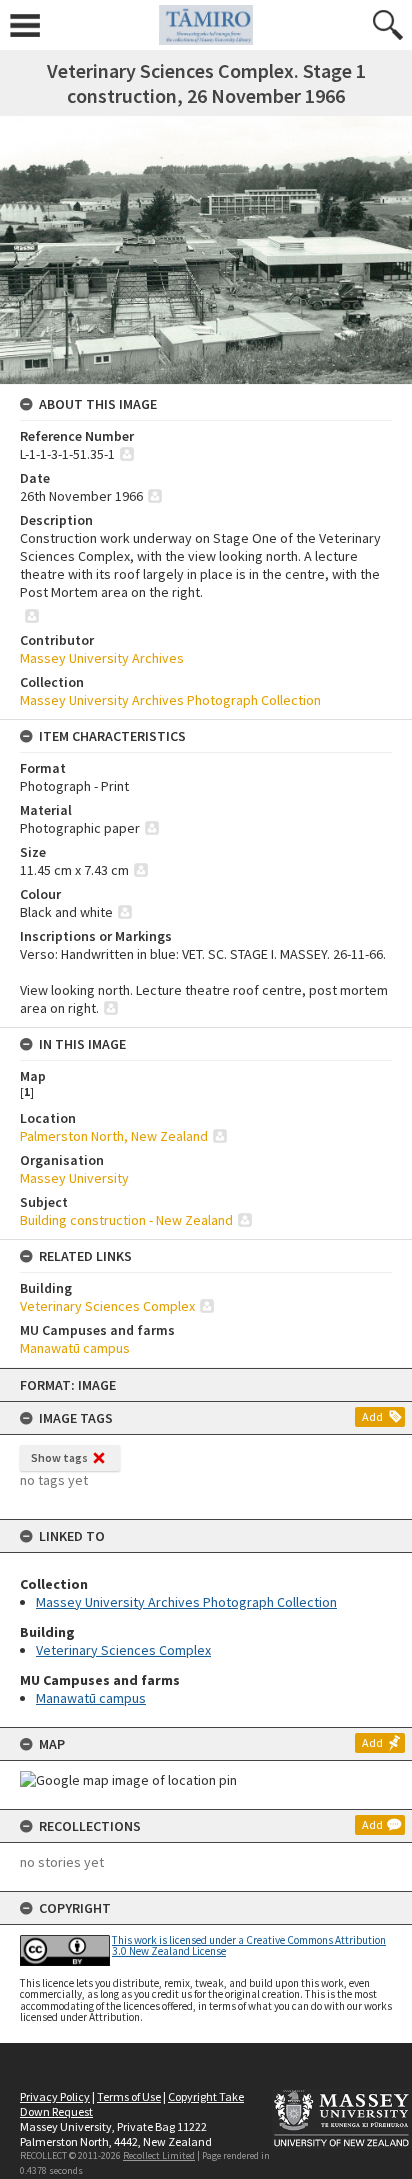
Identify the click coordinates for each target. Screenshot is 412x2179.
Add (372, 1416)
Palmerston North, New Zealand (114, 1136)
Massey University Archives (102, 658)
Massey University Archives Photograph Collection (186, 1602)
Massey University (74, 1178)
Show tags (59, 1457)
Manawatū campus (91, 1698)
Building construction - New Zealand (126, 1220)
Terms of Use (129, 2096)
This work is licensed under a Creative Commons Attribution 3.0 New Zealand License (249, 1945)
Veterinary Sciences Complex (123, 1650)
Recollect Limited (159, 2155)
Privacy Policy (55, 2096)
